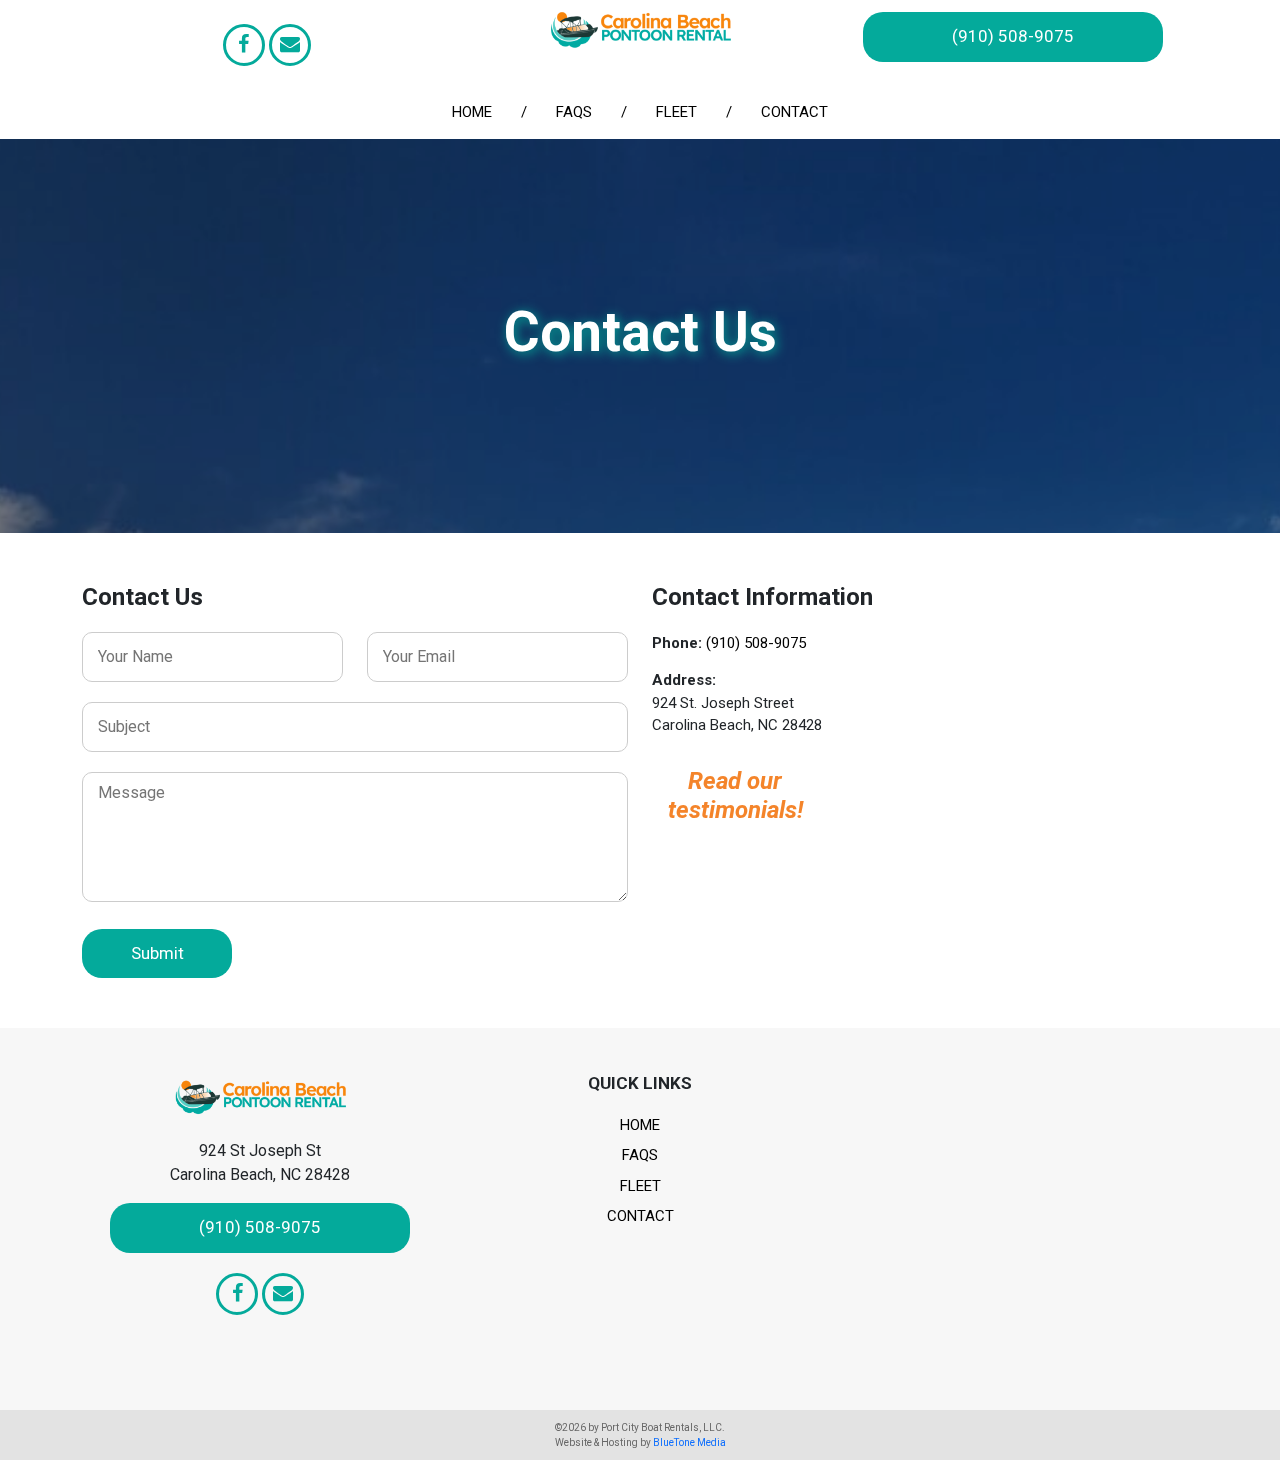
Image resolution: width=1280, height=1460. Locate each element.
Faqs (574, 112)
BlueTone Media (689, 1442)
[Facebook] (244, 45)
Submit (157, 953)
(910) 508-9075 (1013, 36)
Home (472, 112)
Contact (794, 112)
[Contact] (290, 45)
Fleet (676, 112)
